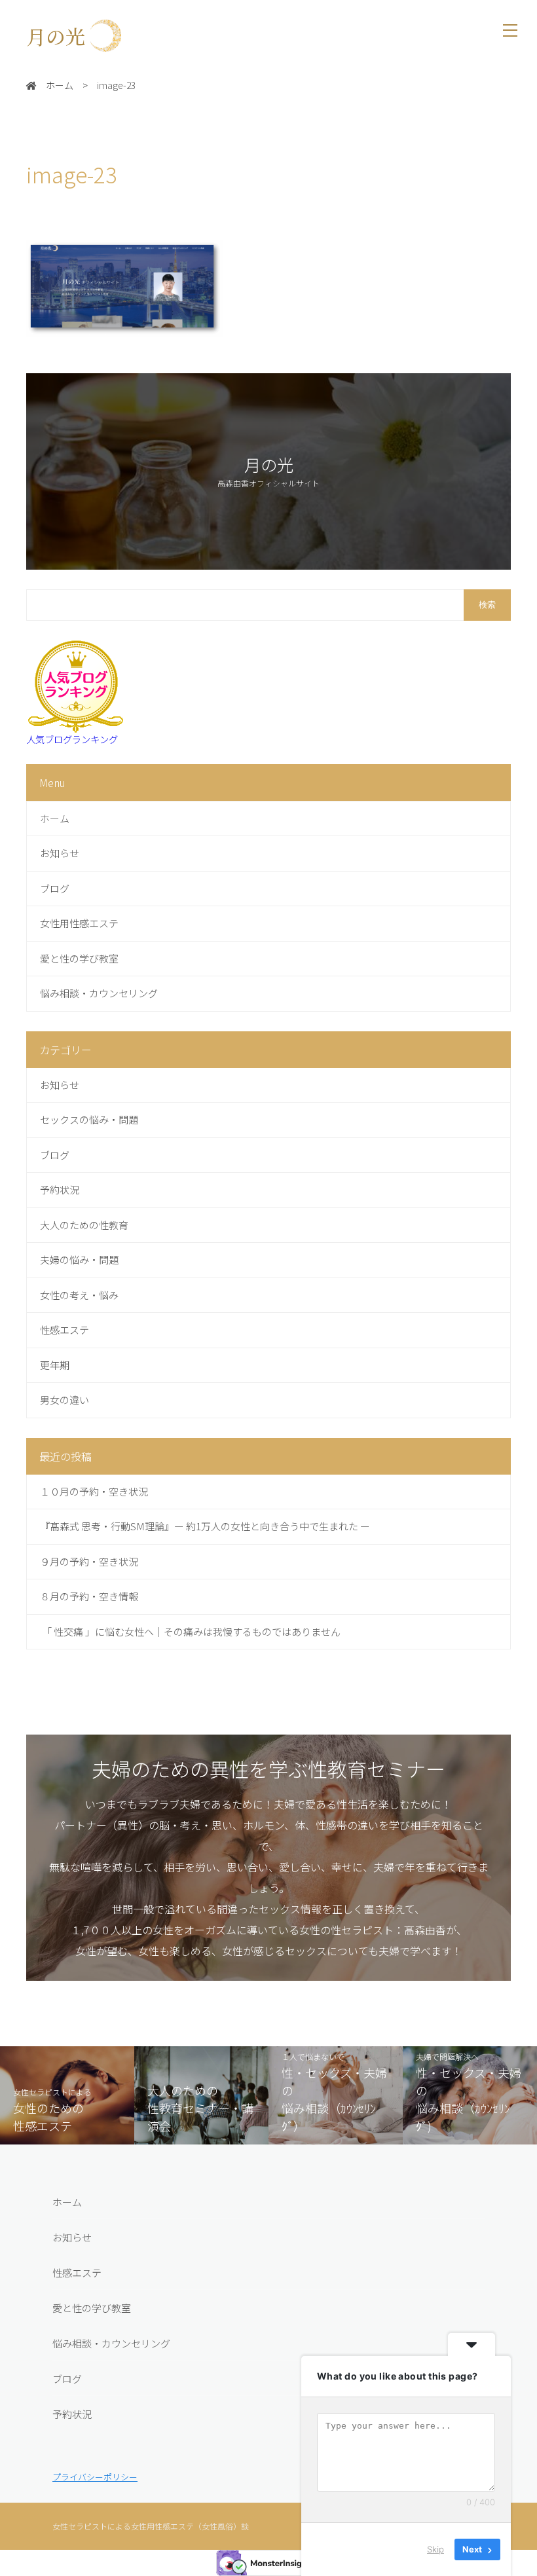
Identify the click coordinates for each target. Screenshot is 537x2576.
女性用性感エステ (79, 923)
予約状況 (60, 1189)
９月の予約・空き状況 (89, 1561)
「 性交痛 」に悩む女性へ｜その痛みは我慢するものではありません (190, 1631)
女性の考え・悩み (79, 1295)
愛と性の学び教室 (79, 958)
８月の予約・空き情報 (89, 1596)
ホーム (55, 818)
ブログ (55, 888)
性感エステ (65, 1330)
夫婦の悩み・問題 (79, 1260)
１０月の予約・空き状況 (94, 1491)
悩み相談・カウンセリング (99, 993)
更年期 (55, 1365)
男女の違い (65, 1400)
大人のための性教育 (84, 1225)
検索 (487, 605)
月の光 (65, 36)
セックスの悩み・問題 (89, 1119)
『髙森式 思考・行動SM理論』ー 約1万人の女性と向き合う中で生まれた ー (205, 1526)
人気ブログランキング (72, 739)
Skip (435, 2549)
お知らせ (60, 853)
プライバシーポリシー (95, 2477)
